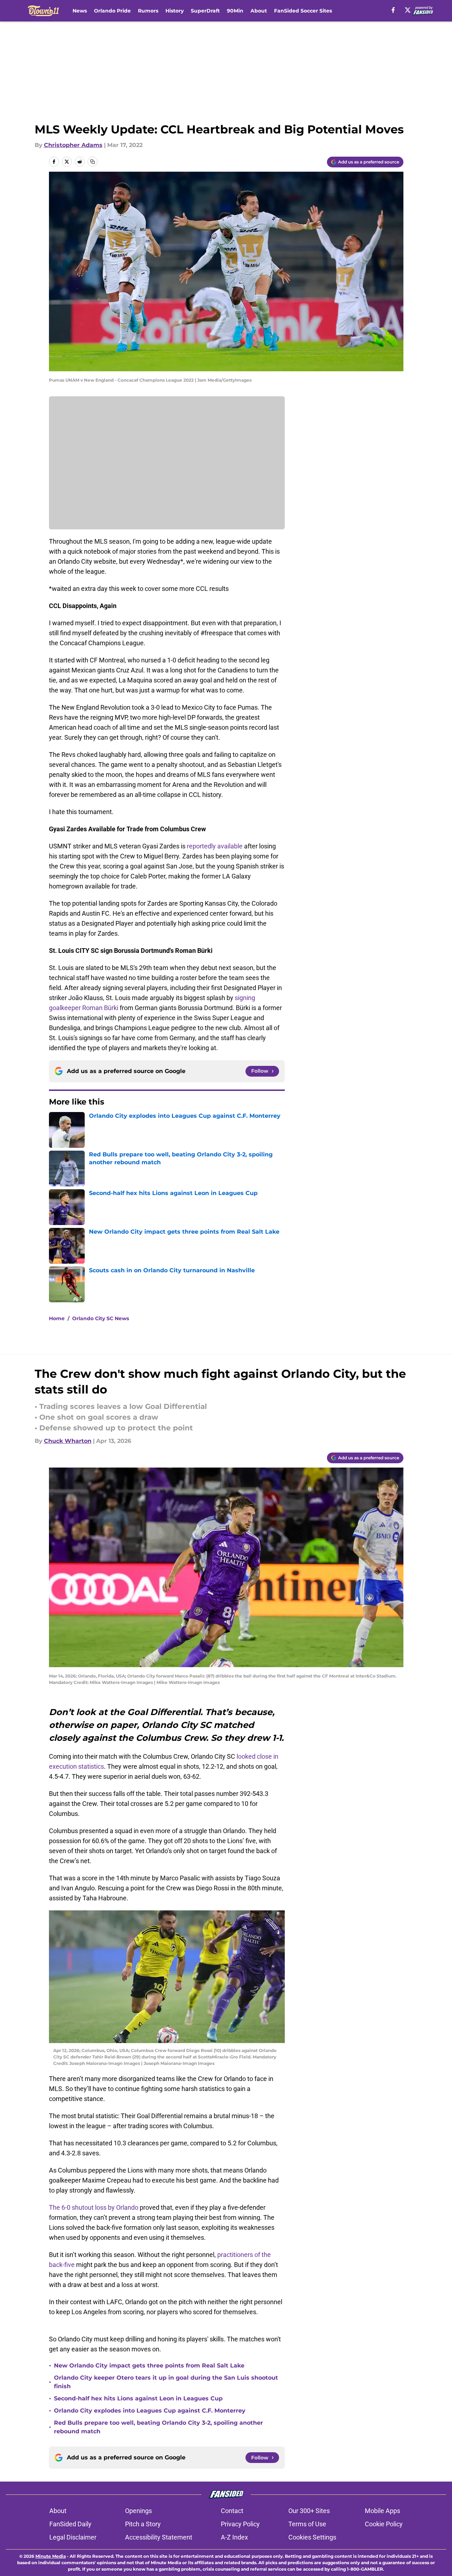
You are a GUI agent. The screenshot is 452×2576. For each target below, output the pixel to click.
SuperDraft (205, 11)
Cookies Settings (312, 2537)
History (175, 11)
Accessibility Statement (159, 2537)
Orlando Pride (112, 11)
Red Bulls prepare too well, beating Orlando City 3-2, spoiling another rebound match (158, 2427)
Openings (138, 2511)
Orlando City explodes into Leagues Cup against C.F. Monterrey (150, 2411)
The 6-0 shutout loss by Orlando (94, 2207)
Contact (232, 2511)
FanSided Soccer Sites (303, 11)
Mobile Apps (383, 2511)
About (259, 11)
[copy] (93, 162)
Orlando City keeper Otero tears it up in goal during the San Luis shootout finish (166, 2382)
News (80, 11)
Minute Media (51, 2556)
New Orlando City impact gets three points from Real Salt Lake (149, 2366)
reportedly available (215, 846)
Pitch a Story (143, 2524)
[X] (408, 10)
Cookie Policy (384, 2524)
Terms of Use (307, 2524)
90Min (235, 11)
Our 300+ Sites (309, 2511)
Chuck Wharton (68, 1441)
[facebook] (393, 10)
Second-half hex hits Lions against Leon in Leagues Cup (138, 2398)
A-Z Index (234, 2537)
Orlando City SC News (101, 1318)
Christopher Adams (73, 145)
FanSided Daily (70, 2524)
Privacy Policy (240, 2524)
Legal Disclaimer (73, 2537)
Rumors (148, 11)
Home (57, 1318)
